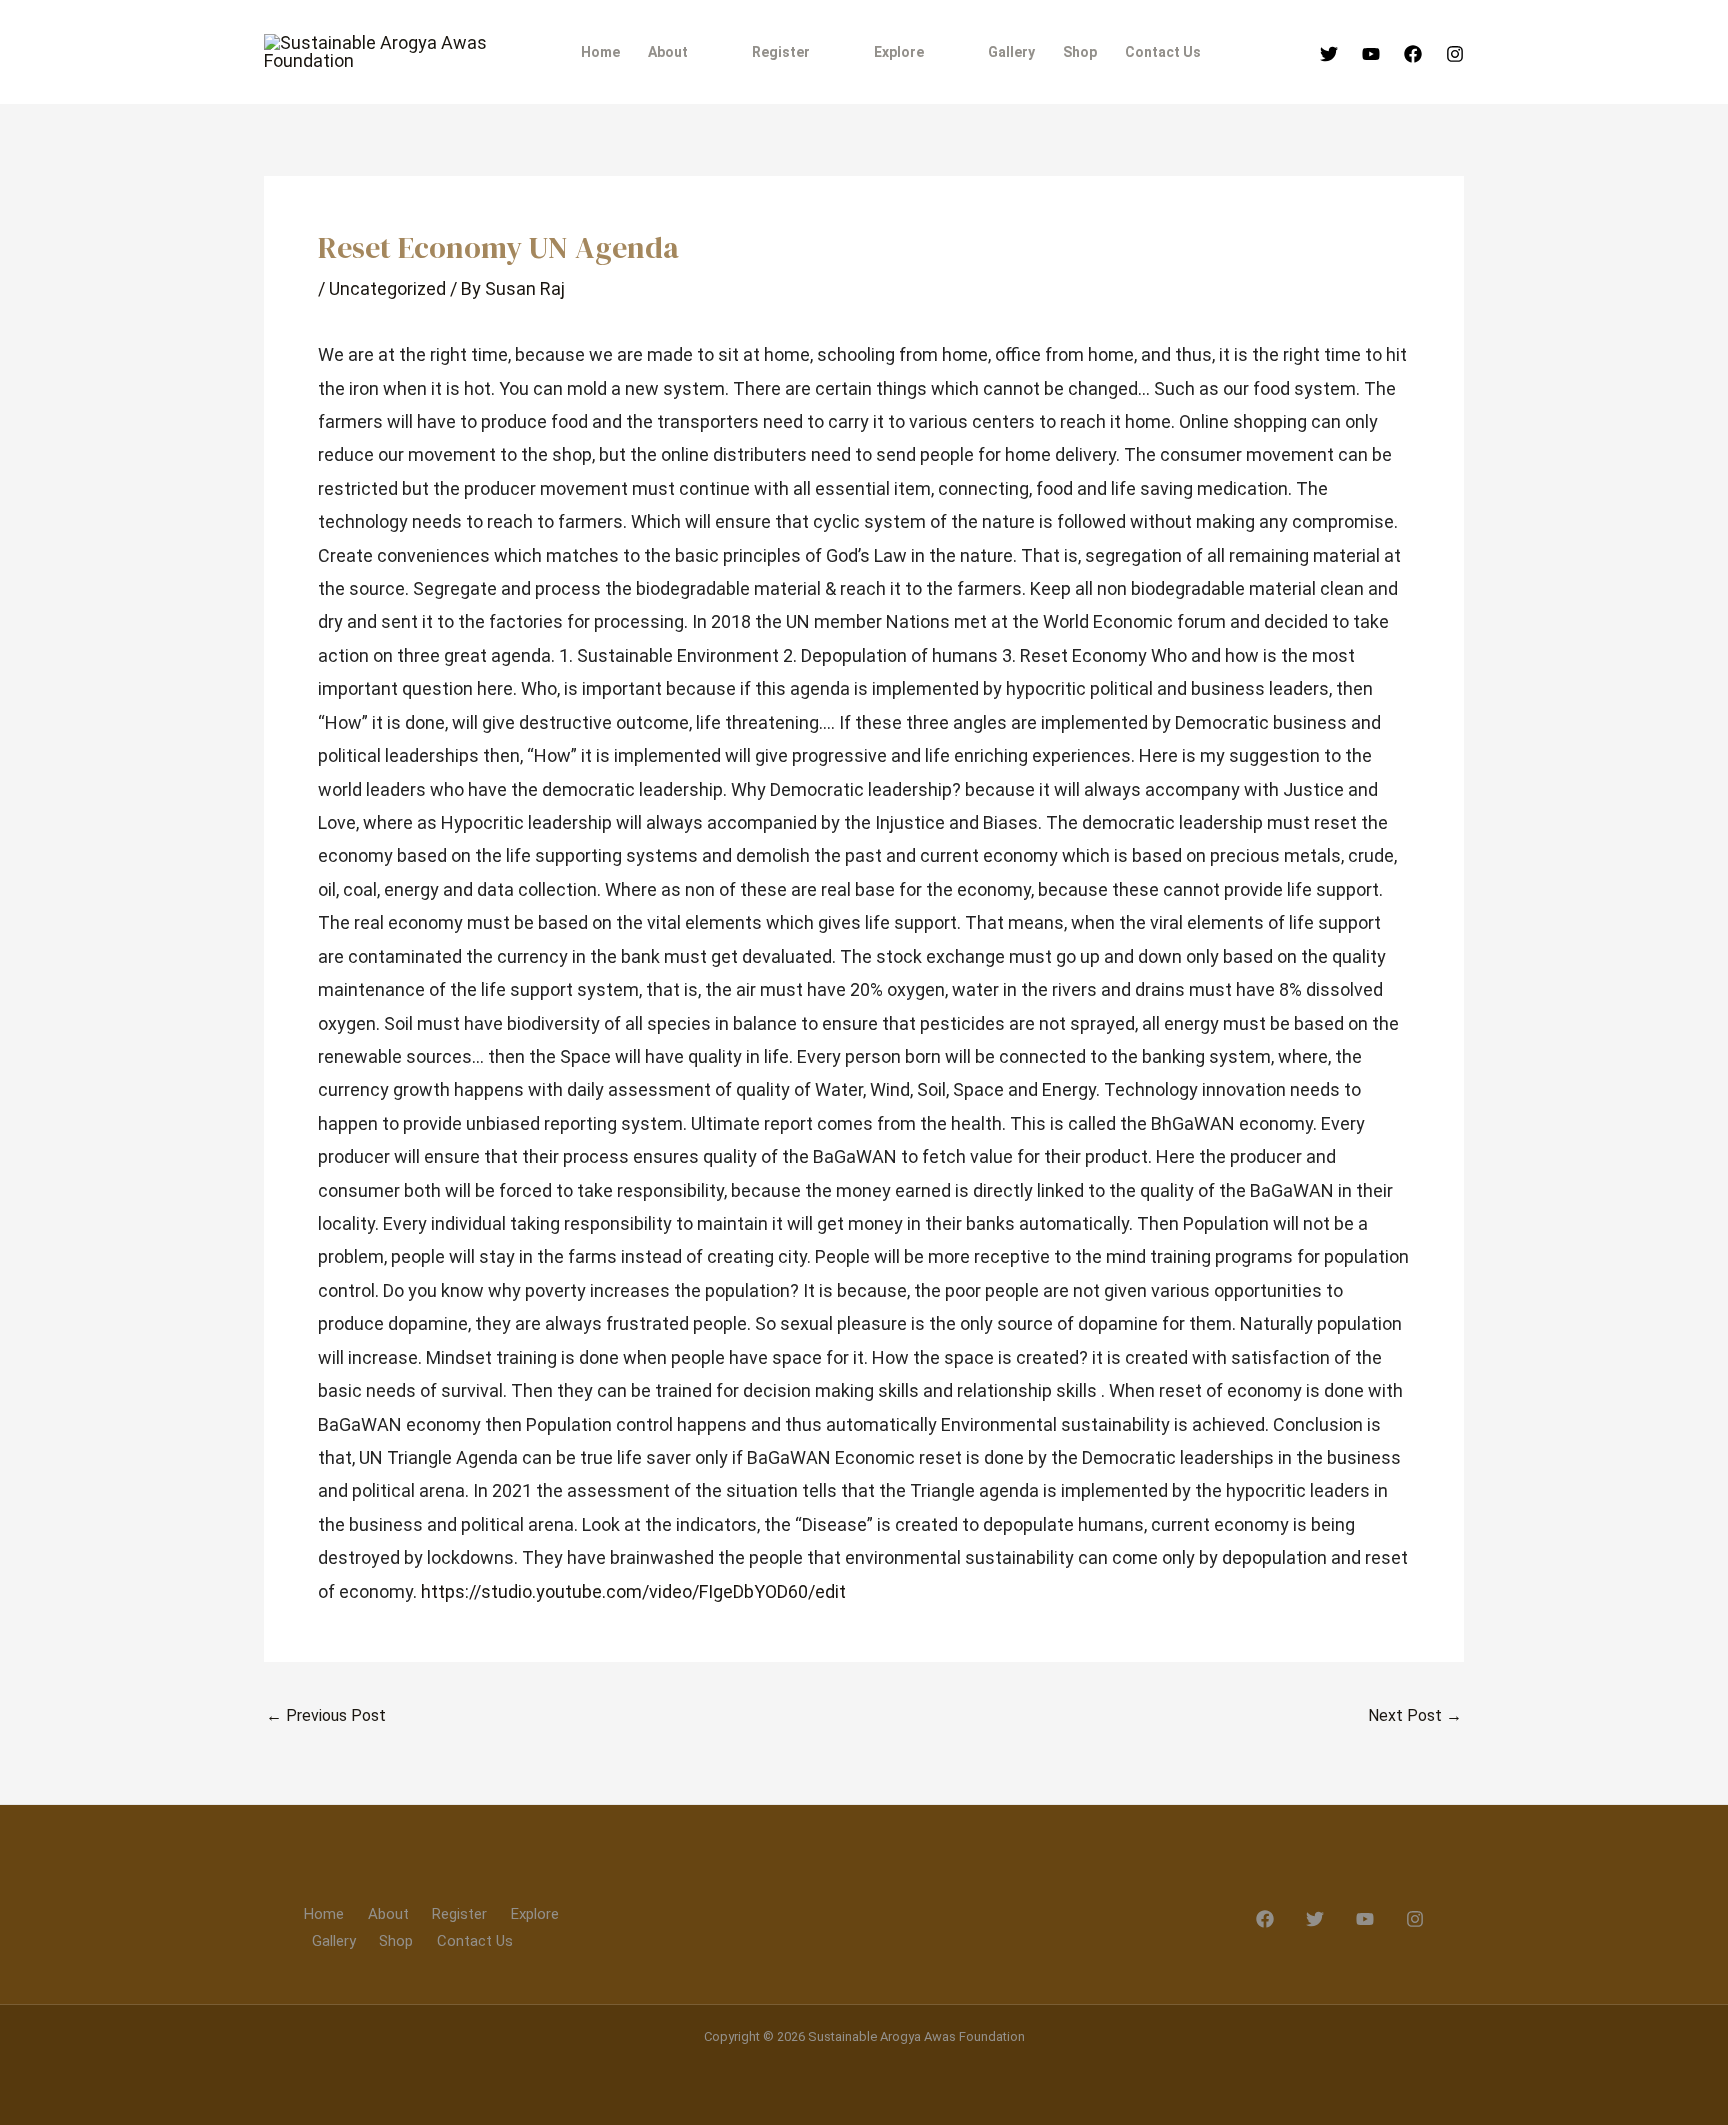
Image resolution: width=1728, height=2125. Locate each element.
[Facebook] (1413, 54)
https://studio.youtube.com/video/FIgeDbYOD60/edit (633, 1591)
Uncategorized (387, 288)
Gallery (334, 1941)
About (388, 1914)
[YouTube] (1371, 54)
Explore (535, 1914)
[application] (697, 52)
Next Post (1415, 1716)
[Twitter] (1329, 54)
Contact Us (475, 1941)
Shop (396, 1941)
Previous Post (326, 1716)
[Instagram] (1455, 54)
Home (324, 1914)
